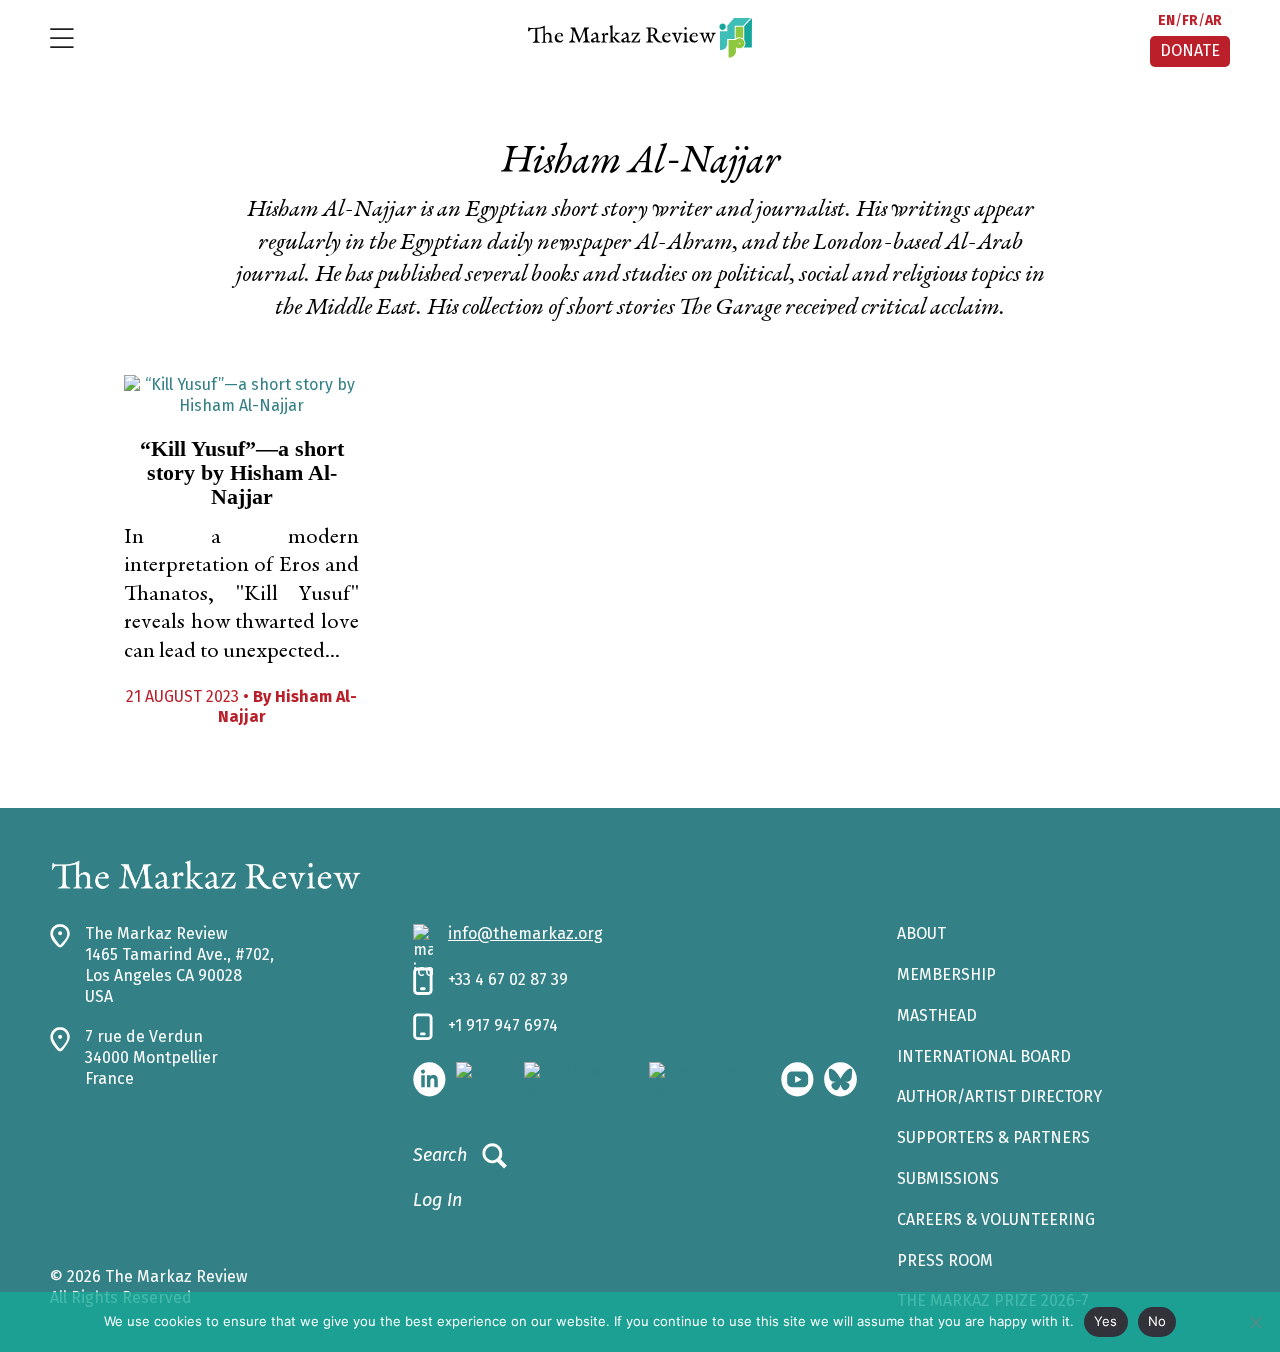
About (921, 933)
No (1157, 1321)
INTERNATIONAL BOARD (984, 1056)
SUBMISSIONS (948, 1178)
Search (440, 1155)
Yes (1106, 1321)
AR (1213, 20)
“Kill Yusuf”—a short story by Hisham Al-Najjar (242, 472)
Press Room (945, 1260)
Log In (437, 1200)
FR (1190, 20)
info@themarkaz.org (525, 933)
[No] (1255, 1322)
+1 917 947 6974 (503, 1025)
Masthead (937, 1015)
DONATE (1190, 50)
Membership (946, 974)
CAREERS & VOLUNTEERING (996, 1219)
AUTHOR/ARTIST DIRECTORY (999, 1096)
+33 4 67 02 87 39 (508, 979)
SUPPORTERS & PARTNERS (993, 1137)
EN (1166, 20)
